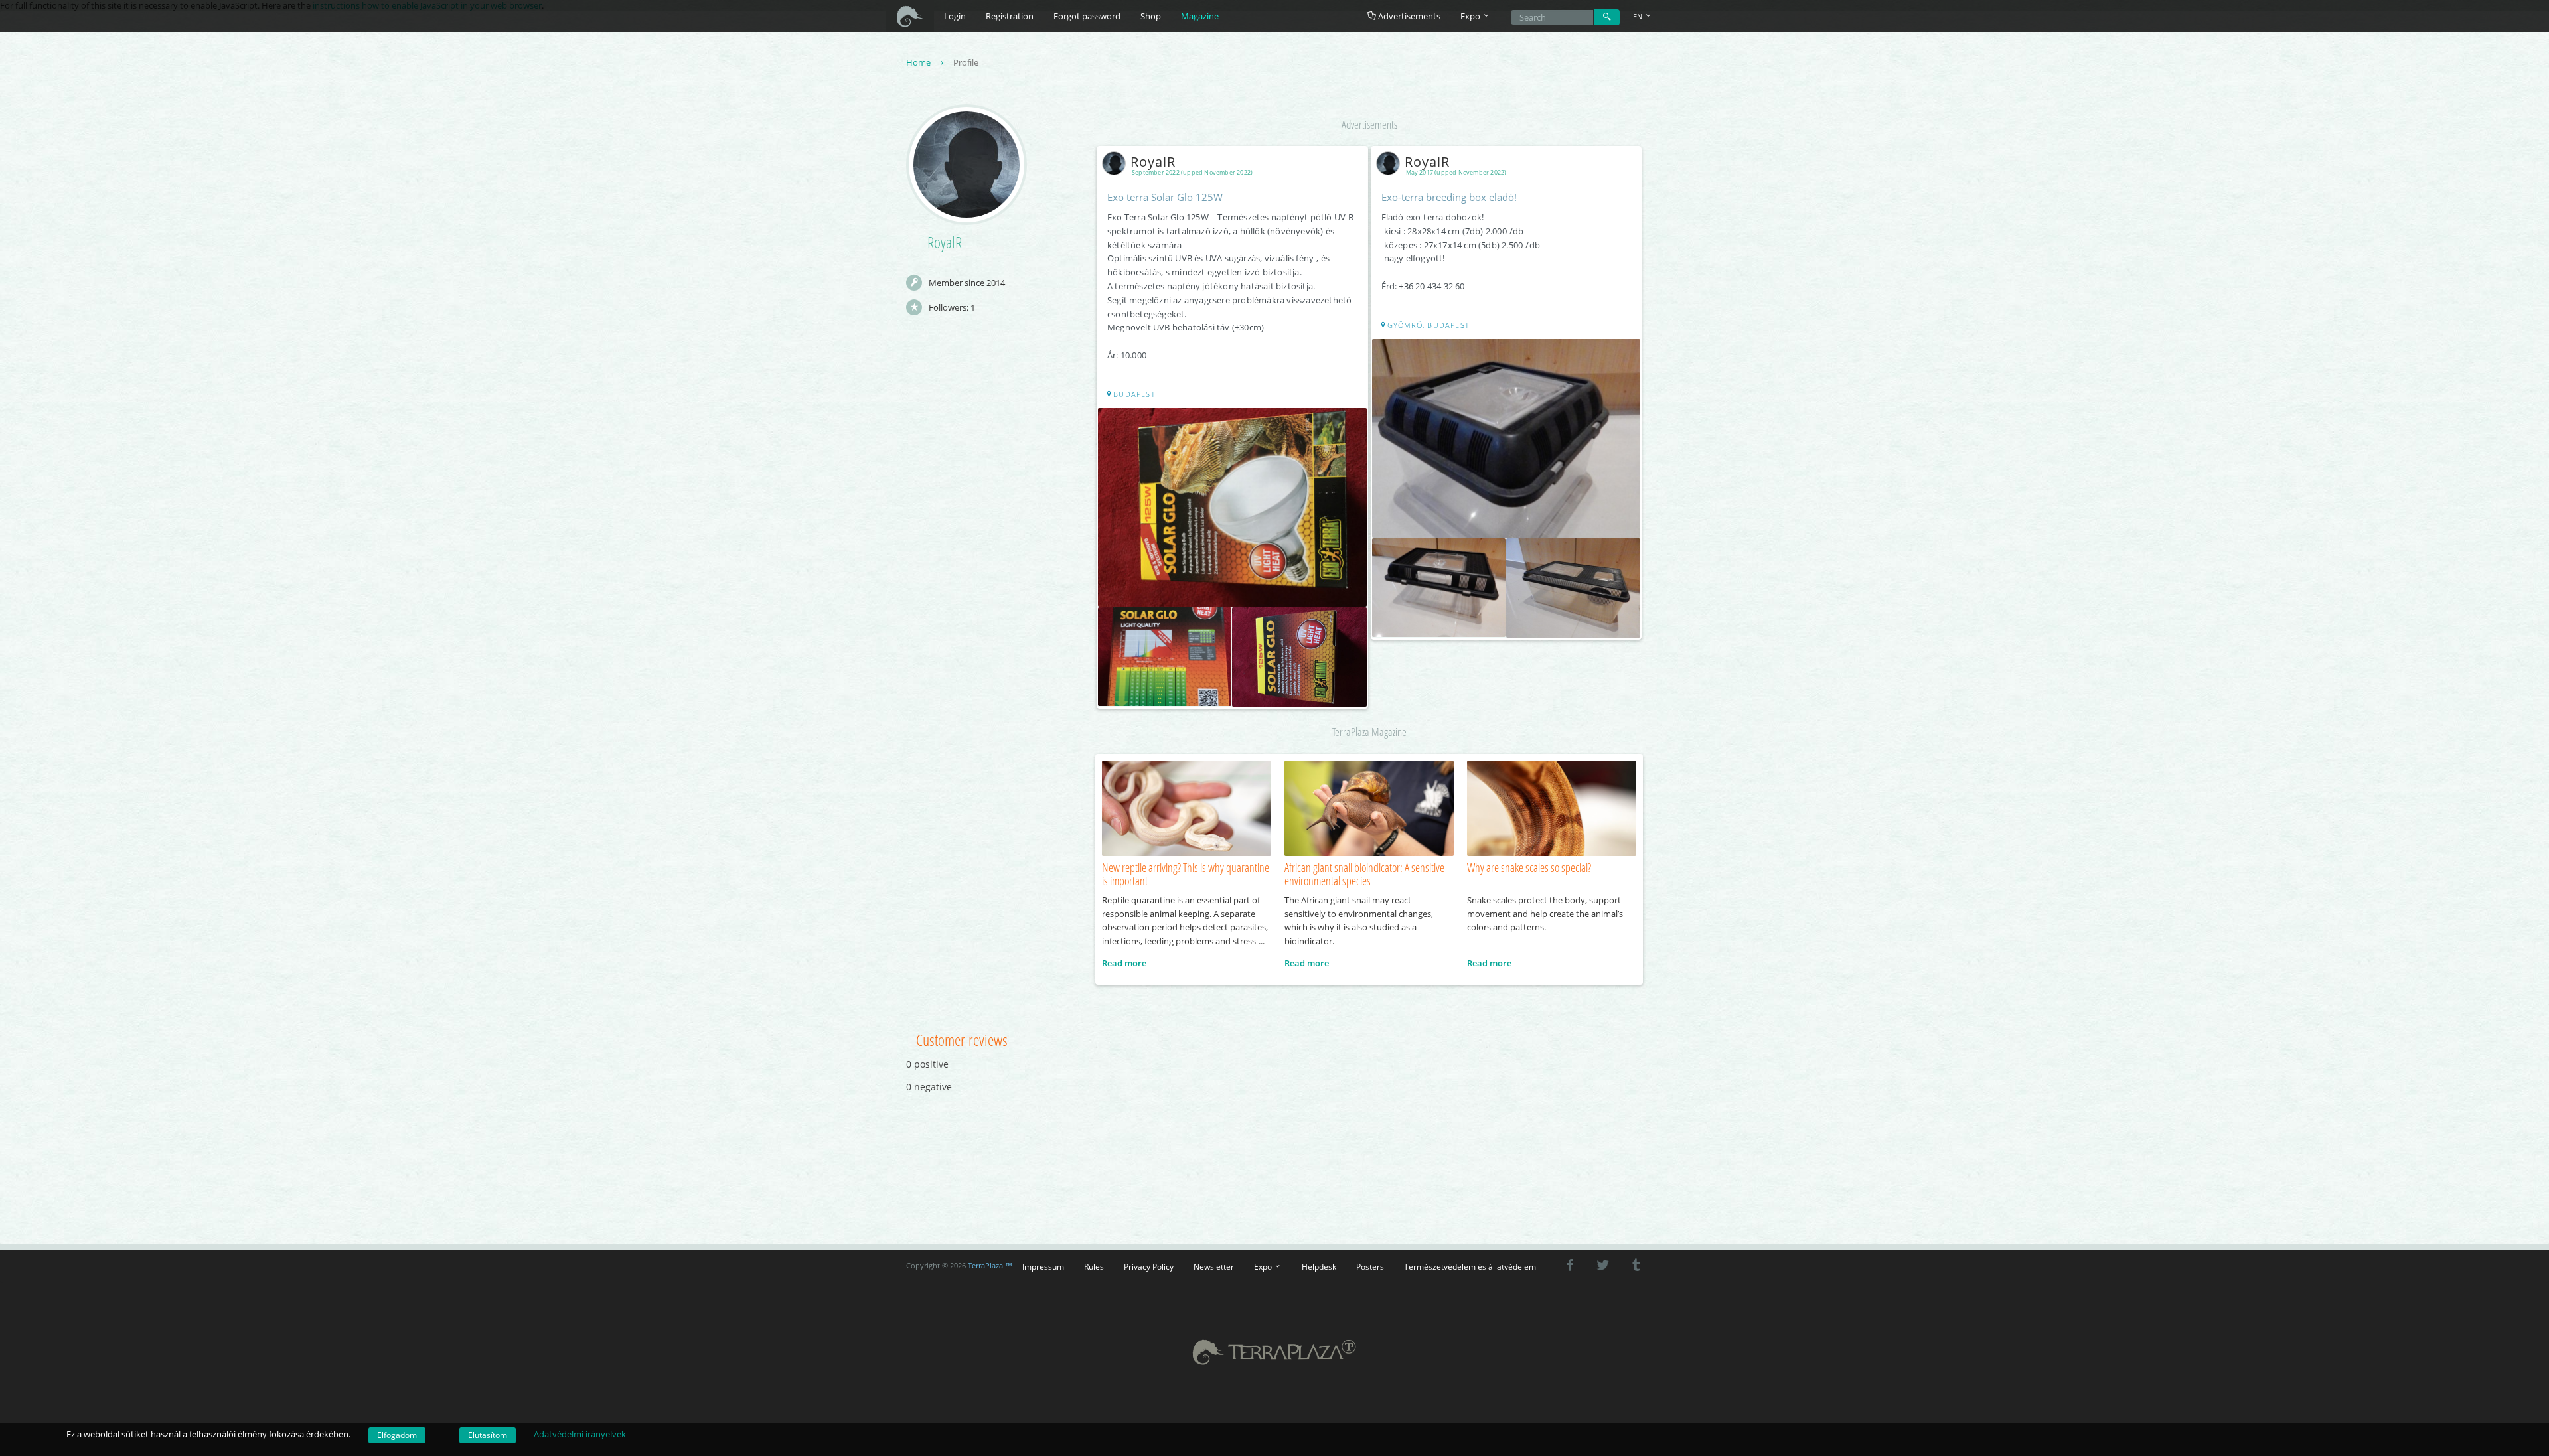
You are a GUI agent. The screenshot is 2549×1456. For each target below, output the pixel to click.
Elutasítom (488, 1435)
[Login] (1607, 17)
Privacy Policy (1149, 1266)
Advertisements (1408, 16)
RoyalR (1153, 162)
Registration (1010, 16)
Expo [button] (1471, 16)
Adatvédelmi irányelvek (580, 1434)
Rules (1094, 1266)
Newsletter (1214, 1266)
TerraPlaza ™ (990, 1266)
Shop (1151, 16)
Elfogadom (397, 1435)
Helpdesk (1319, 1266)
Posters (1370, 1266)
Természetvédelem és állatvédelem (1470, 1266)
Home (919, 62)
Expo (1264, 1266)
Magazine (1200, 16)
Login (955, 16)
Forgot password (1087, 16)
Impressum (1043, 1266)
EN (1639, 16)
